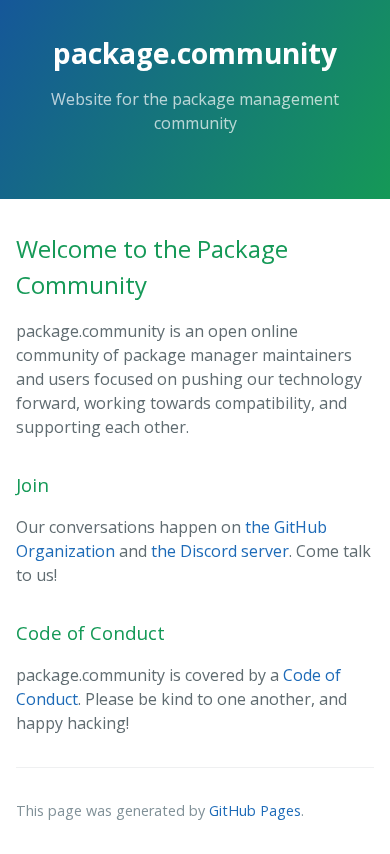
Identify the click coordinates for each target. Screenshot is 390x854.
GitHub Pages (255, 810)
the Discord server (220, 551)
